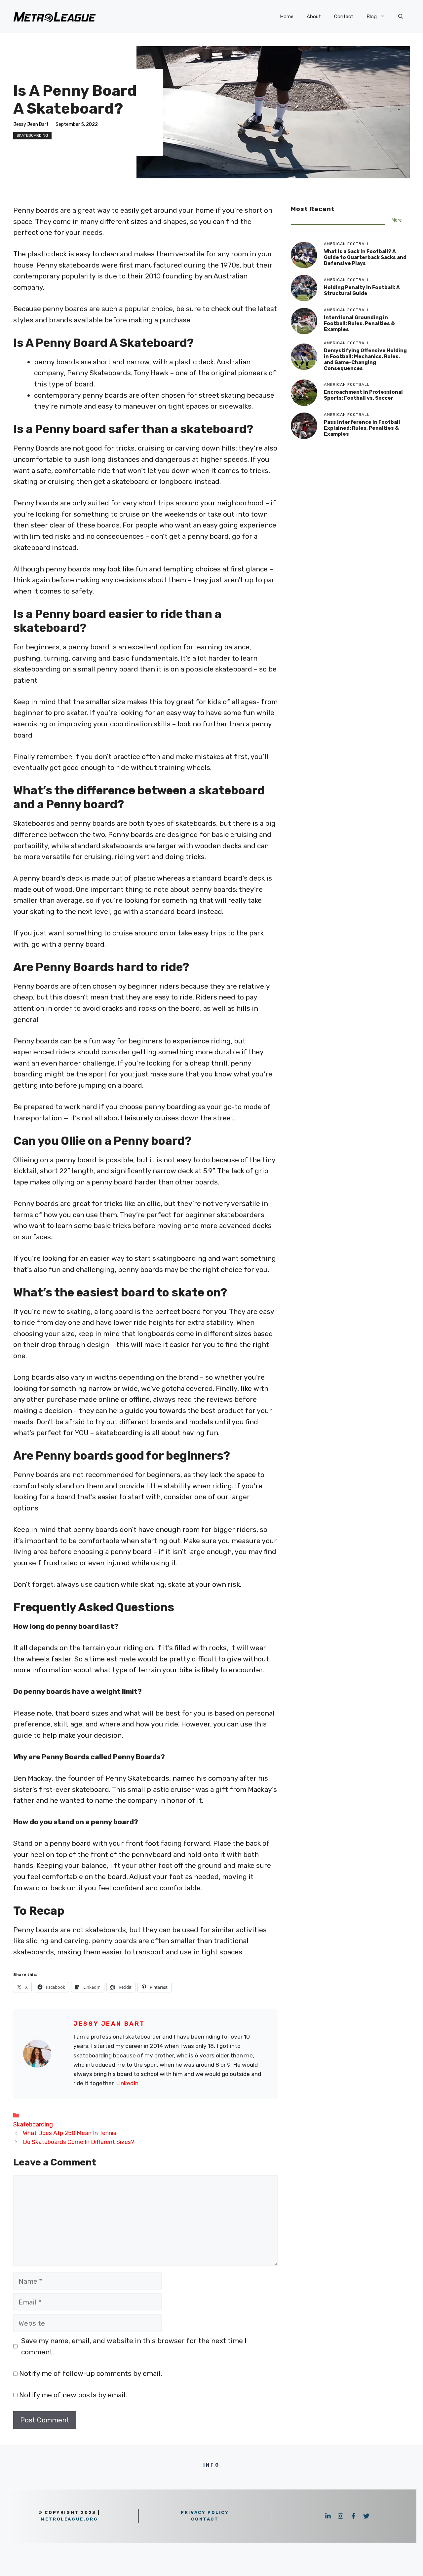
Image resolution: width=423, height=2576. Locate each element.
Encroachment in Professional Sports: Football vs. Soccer (363, 395)
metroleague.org (69, 2519)
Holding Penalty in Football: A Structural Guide (362, 290)
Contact (344, 17)
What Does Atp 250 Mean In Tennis (70, 2133)
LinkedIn (127, 2083)
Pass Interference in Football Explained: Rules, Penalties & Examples (362, 428)
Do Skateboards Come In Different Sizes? (78, 2142)
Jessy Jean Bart (31, 124)
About (314, 17)
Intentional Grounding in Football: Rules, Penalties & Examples (359, 323)
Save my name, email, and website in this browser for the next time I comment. (134, 2346)
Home (287, 17)
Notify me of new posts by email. (73, 2395)
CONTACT (205, 2519)
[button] (401, 17)
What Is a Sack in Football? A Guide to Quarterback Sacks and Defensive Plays (365, 257)
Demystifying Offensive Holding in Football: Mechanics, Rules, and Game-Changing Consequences (365, 359)
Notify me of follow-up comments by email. (91, 2373)
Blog (372, 17)
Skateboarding (32, 135)
